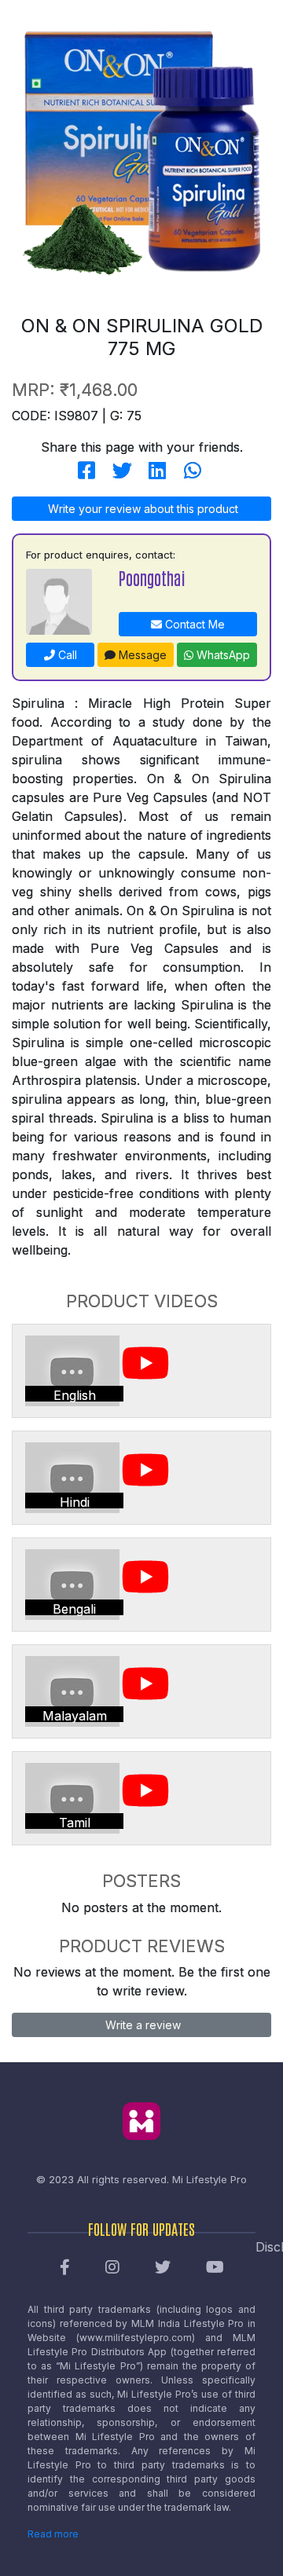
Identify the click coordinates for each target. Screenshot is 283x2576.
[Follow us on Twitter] (163, 2268)
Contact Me (193, 624)
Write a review (141, 2025)
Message (141, 655)
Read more (53, 2534)
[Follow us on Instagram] (112, 2268)
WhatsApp (222, 655)
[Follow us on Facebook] (65, 2268)
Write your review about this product (141, 509)
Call (66, 655)
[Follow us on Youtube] (215, 2268)
